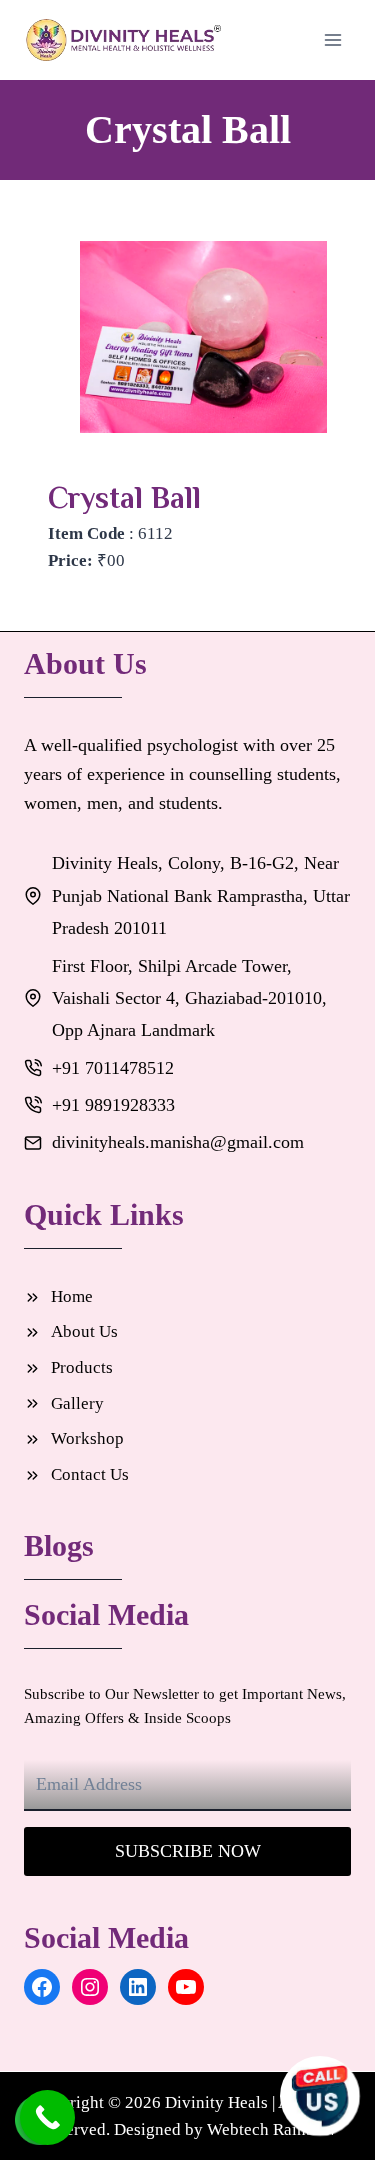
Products (82, 1367)
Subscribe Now (188, 1851)
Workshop (87, 1438)
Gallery (77, 1403)
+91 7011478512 (113, 1068)
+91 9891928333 (113, 1105)
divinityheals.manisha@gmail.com (178, 1142)
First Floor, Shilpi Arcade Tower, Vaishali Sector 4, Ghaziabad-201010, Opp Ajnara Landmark (189, 998)
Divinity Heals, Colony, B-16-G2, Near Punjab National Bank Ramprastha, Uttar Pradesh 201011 (201, 895)
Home (72, 1296)
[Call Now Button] (47, 2117)
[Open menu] (332, 39)
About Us (84, 1331)
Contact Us (90, 1474)
